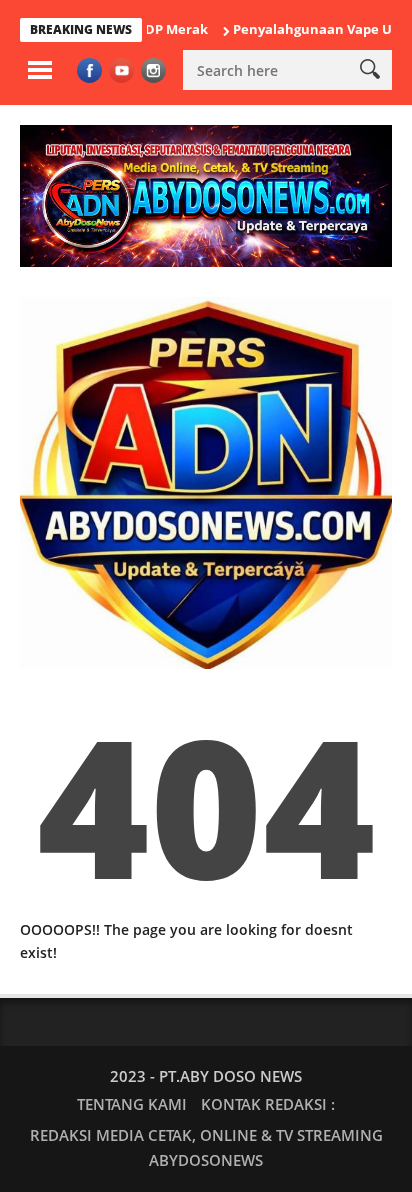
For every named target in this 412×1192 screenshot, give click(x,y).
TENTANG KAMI (132, 1104)
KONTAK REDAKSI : (268, 1104)
